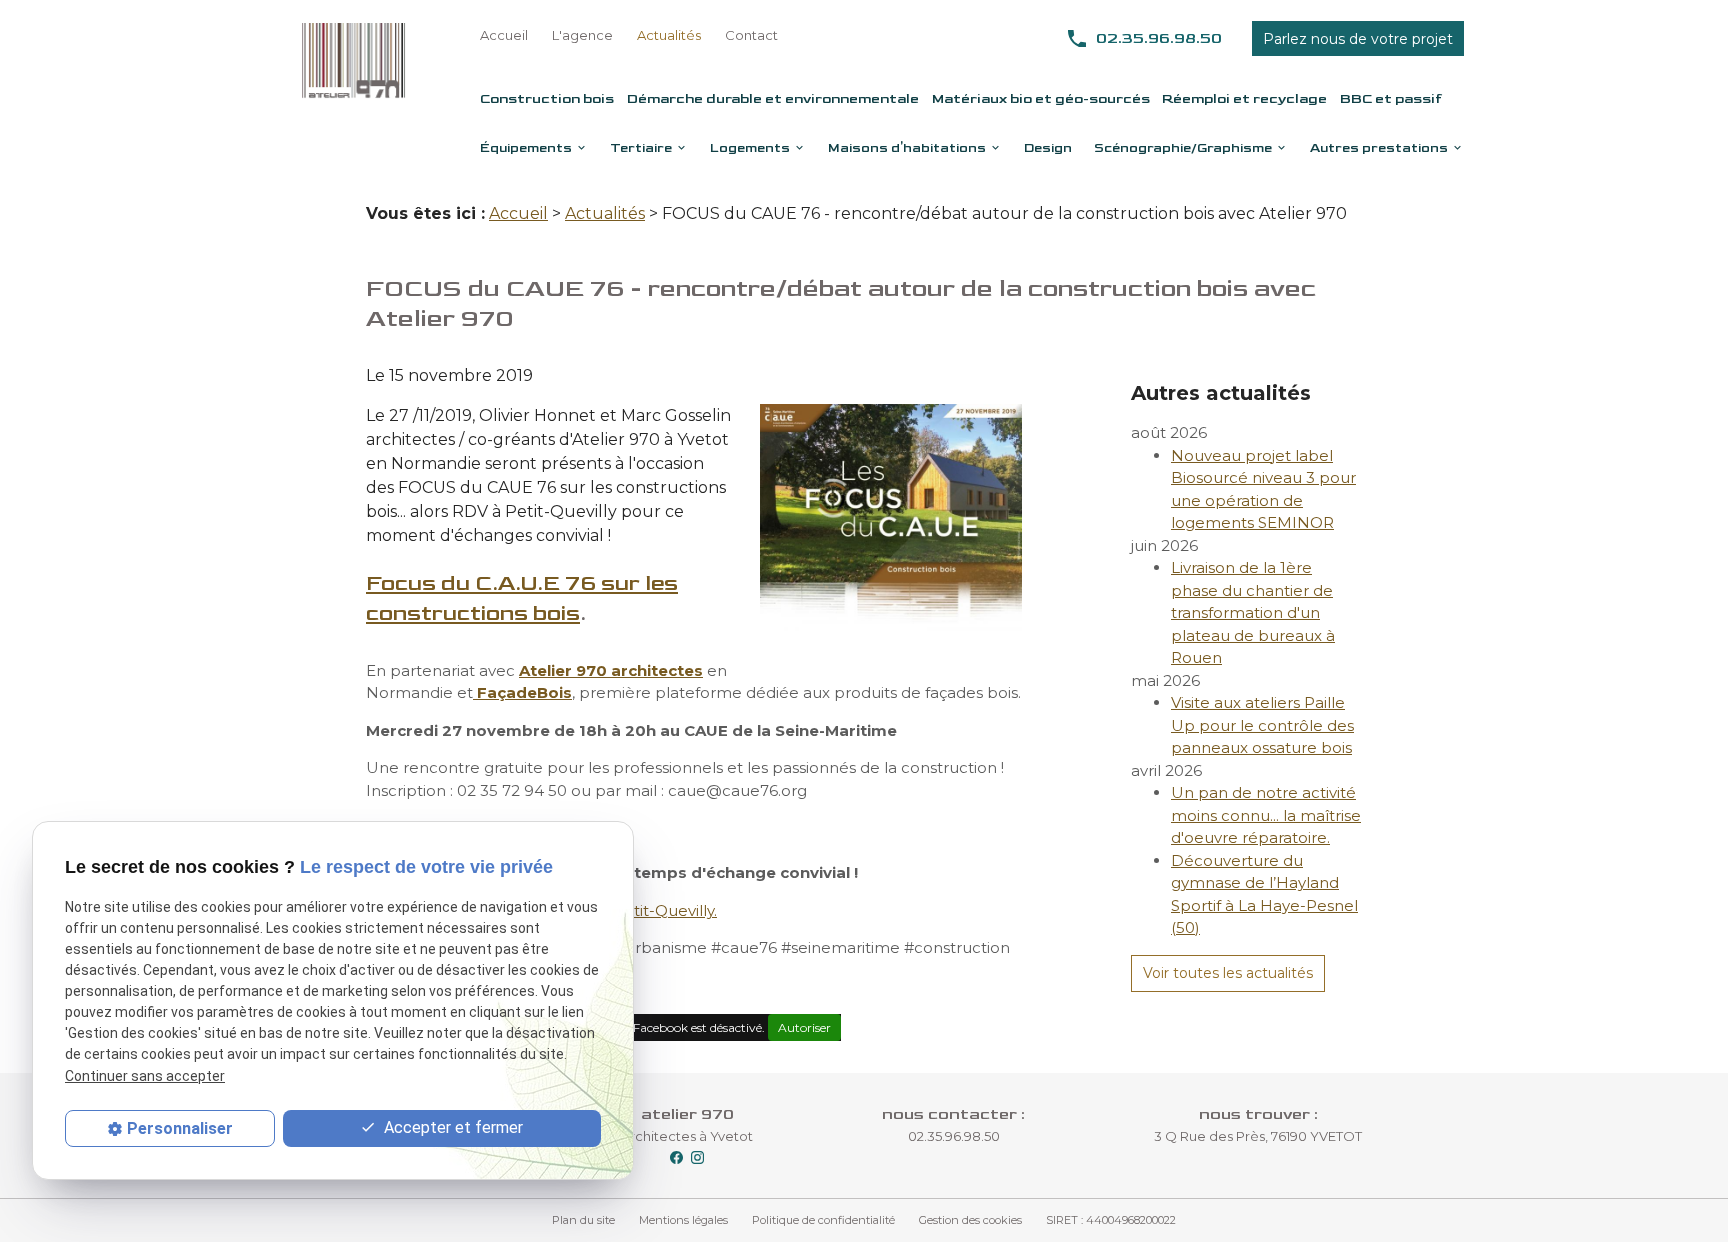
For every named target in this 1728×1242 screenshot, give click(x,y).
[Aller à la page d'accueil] (354, 60)
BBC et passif (1391, 98)
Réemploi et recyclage (1244, 98)
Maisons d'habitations (907, 148)
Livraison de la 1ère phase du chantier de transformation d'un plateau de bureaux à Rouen (1253, 612)
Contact (751, 35)
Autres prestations (1379, 148)
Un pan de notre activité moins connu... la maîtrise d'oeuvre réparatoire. (1266, 815)
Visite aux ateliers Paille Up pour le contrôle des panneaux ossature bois (1262, 725)
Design (1048, 148)
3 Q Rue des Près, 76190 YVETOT (1258, 1136)
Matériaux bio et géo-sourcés (1041, 98)
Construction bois (547, 98)
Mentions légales (683, 1220)
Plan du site (583, 1220)
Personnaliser (180, 1128)
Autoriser (804, 1027)
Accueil (504, 35)
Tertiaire (641, 148)
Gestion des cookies (970, 1220)
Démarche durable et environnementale (773, 98)
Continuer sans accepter (145, 1076)
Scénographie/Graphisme (1183, 148)
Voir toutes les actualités (1228, 973)
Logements (750, 148)
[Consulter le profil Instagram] (697, 1156)
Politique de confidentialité (823, 1220)
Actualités (669, 35)
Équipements (526, 148)
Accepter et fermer (451, 1127)
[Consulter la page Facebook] (676, 1156)
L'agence (582, 35)
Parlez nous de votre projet (1358, 39)
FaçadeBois (522, 692)
